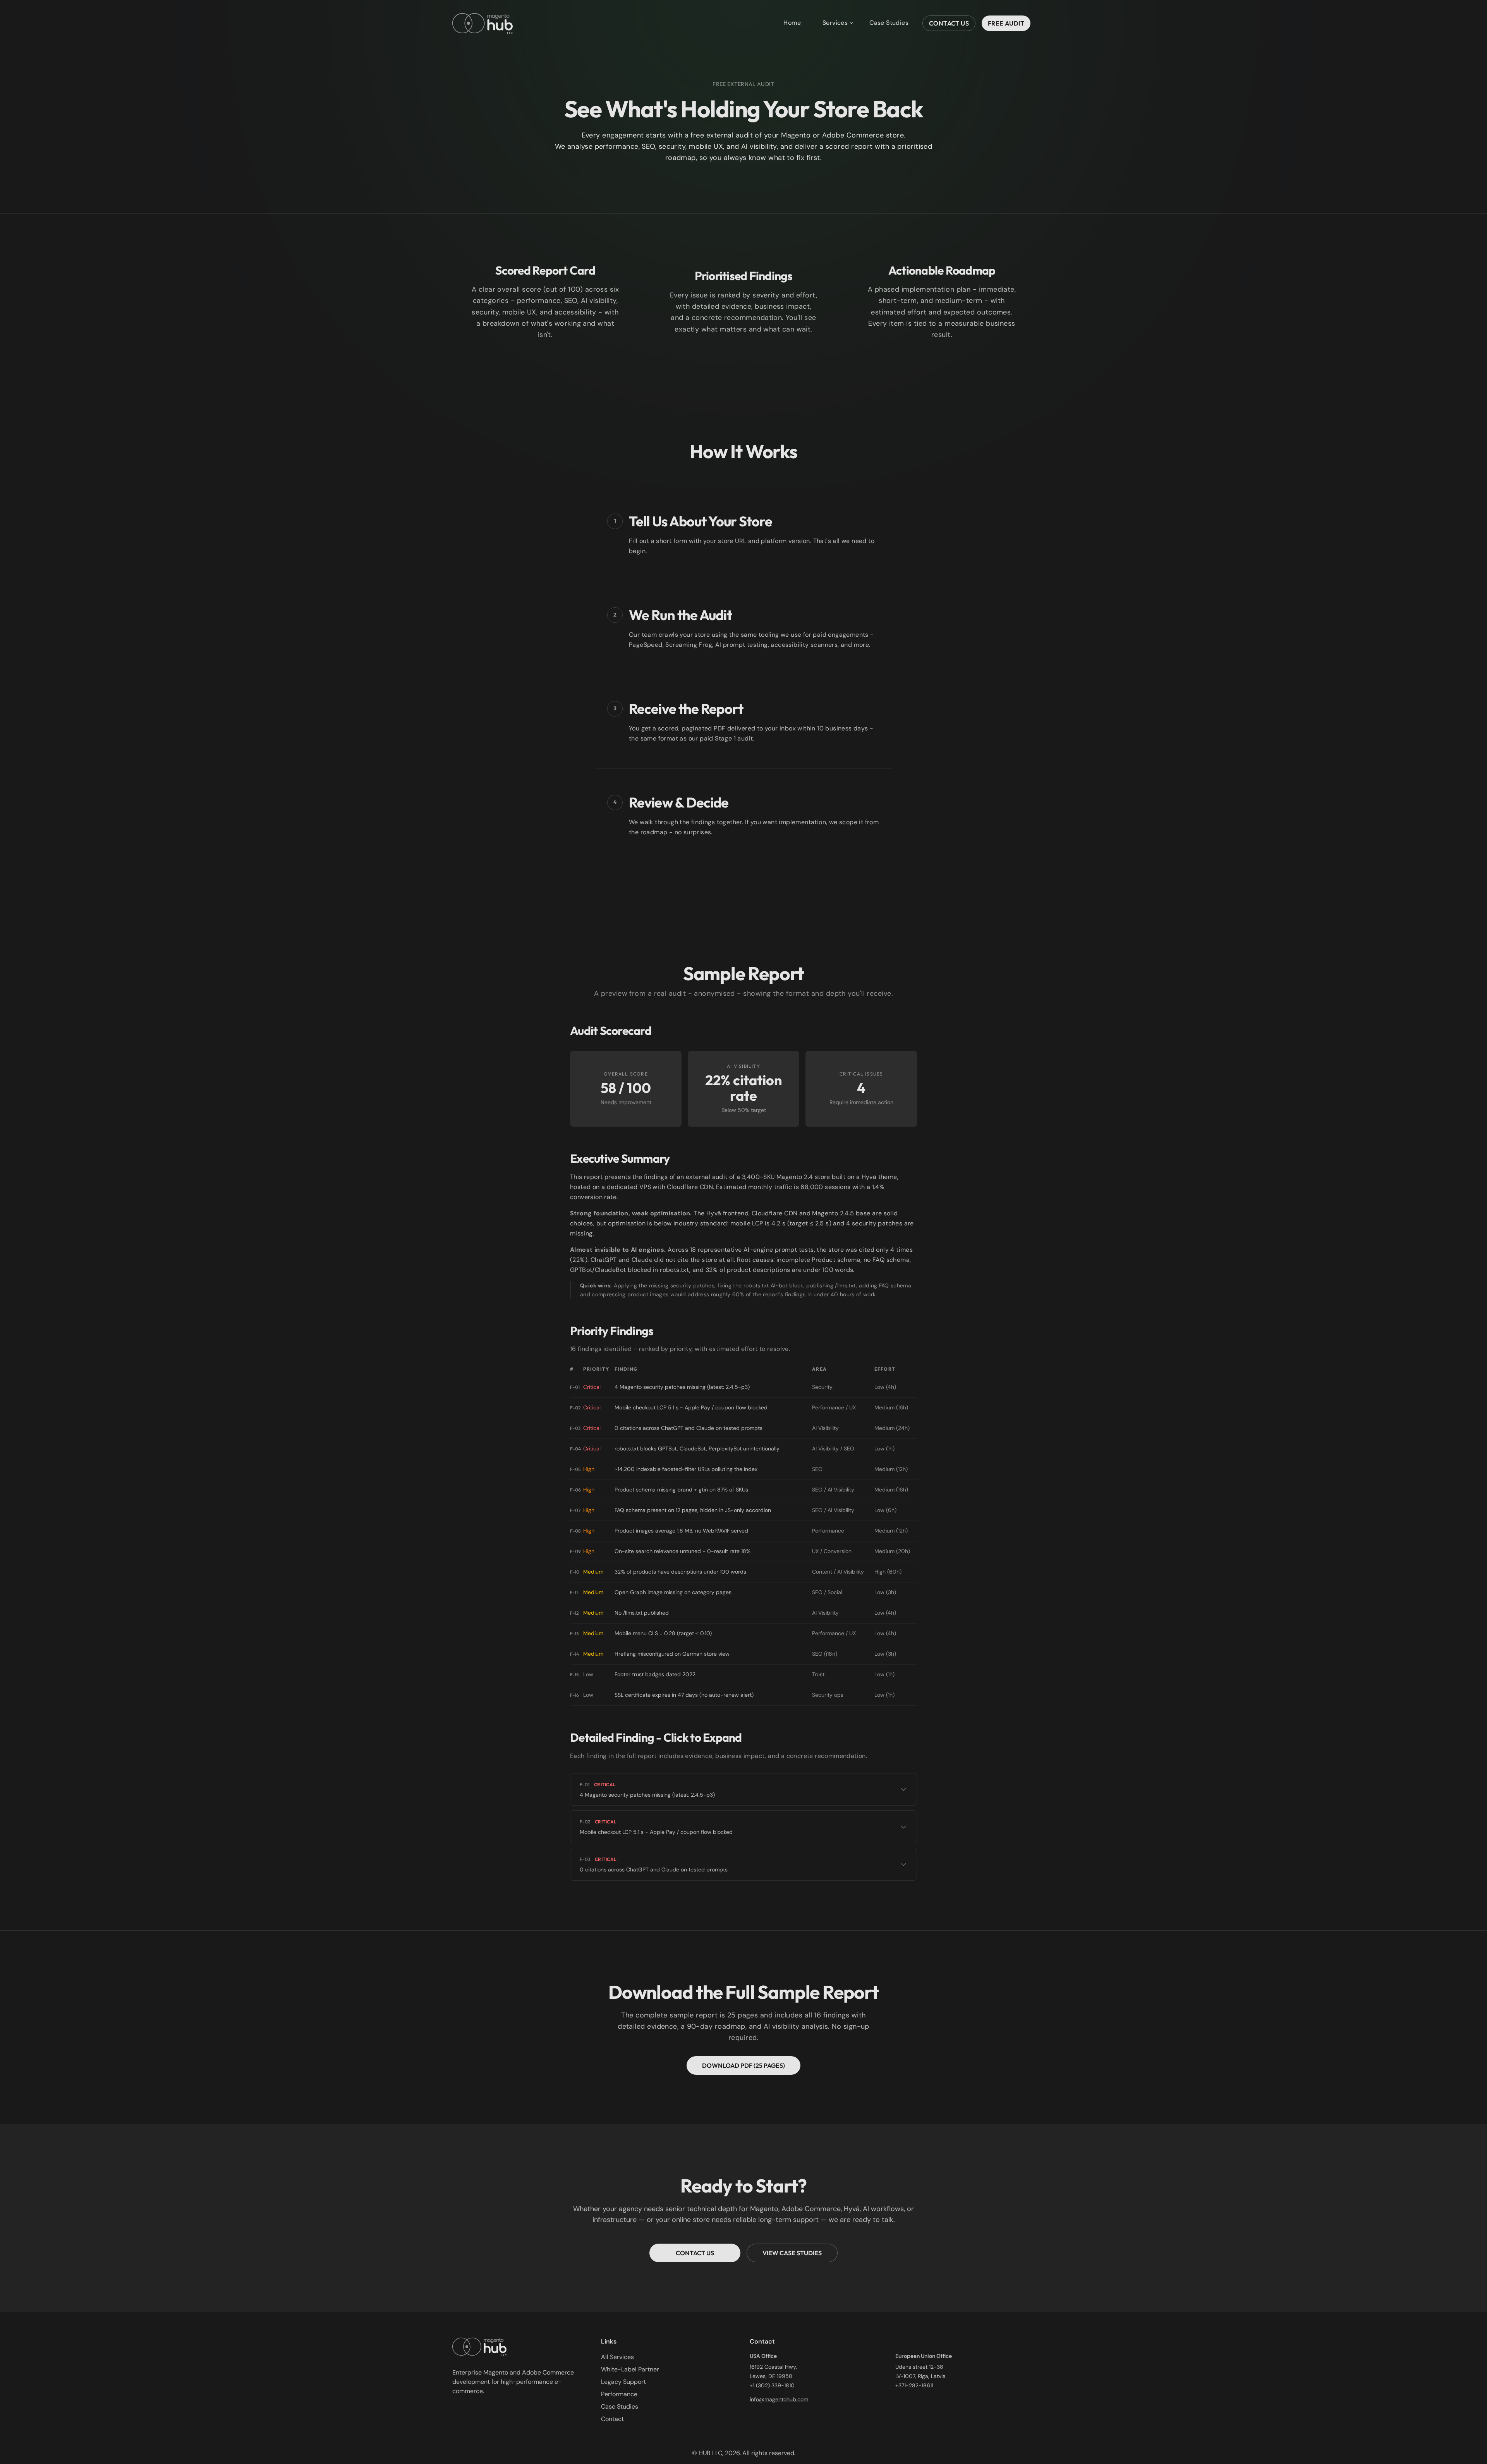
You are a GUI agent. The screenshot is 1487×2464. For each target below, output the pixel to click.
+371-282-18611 (914, 2385)
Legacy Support (623, 2382)
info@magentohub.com (779, 2399)
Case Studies (889, 23)
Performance (619, 2394)
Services (835, 23)
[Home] (483, 23)
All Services (617, 2357)
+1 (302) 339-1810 (772, 2385)
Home (792, 23)
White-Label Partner (630, 2369)
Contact (612, 2419)
